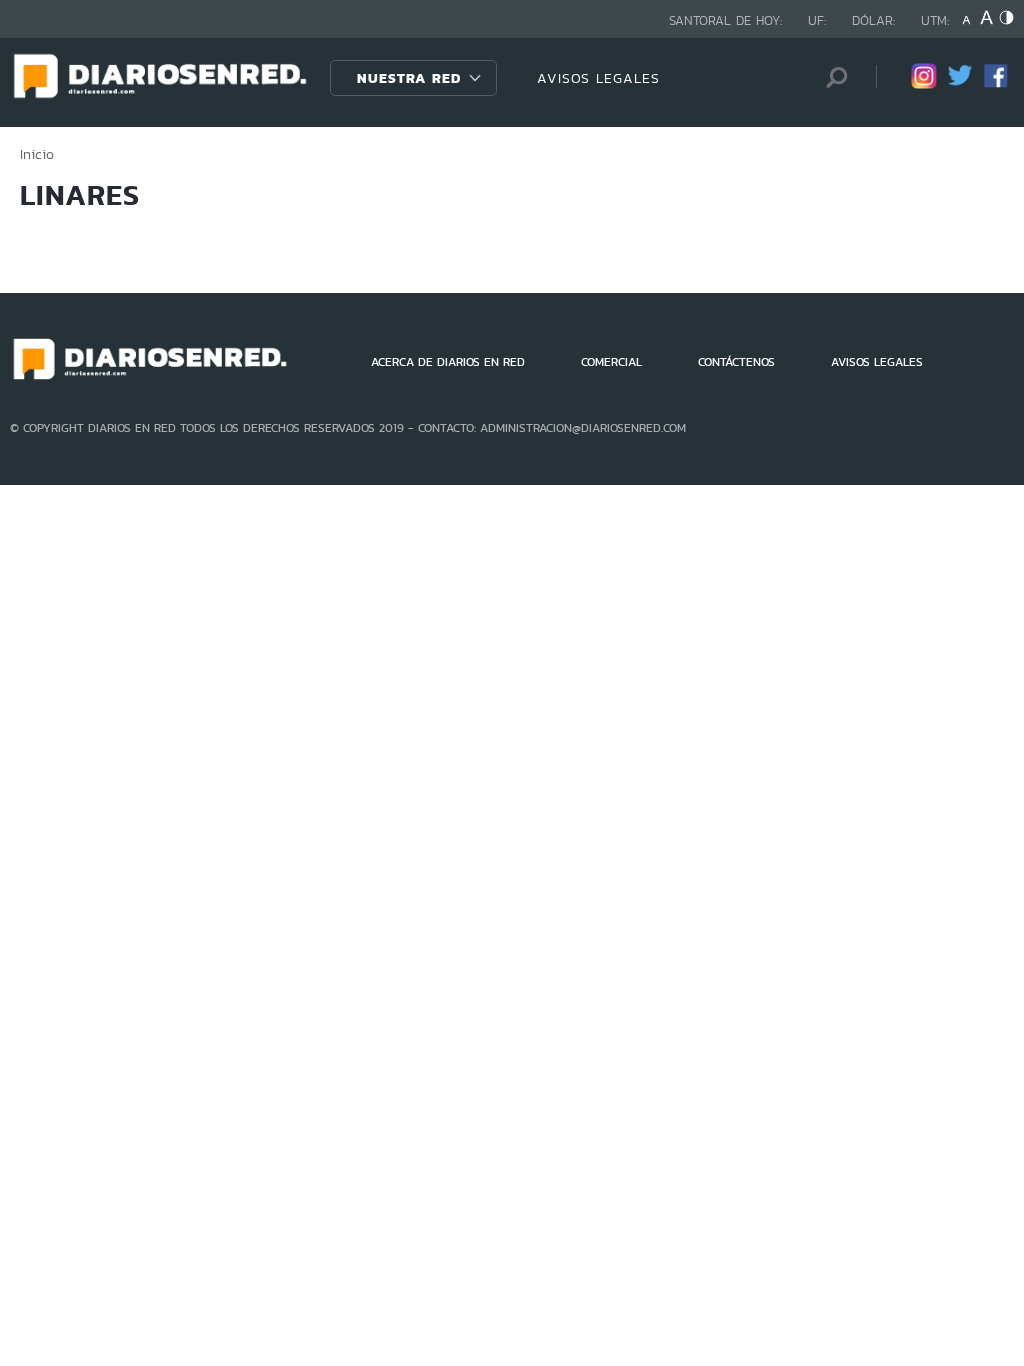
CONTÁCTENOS (736, 362)
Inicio (37, 154)
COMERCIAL (611, 362)
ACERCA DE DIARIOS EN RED (448, 362)
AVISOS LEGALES (598, 78)
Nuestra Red (409, 78)
